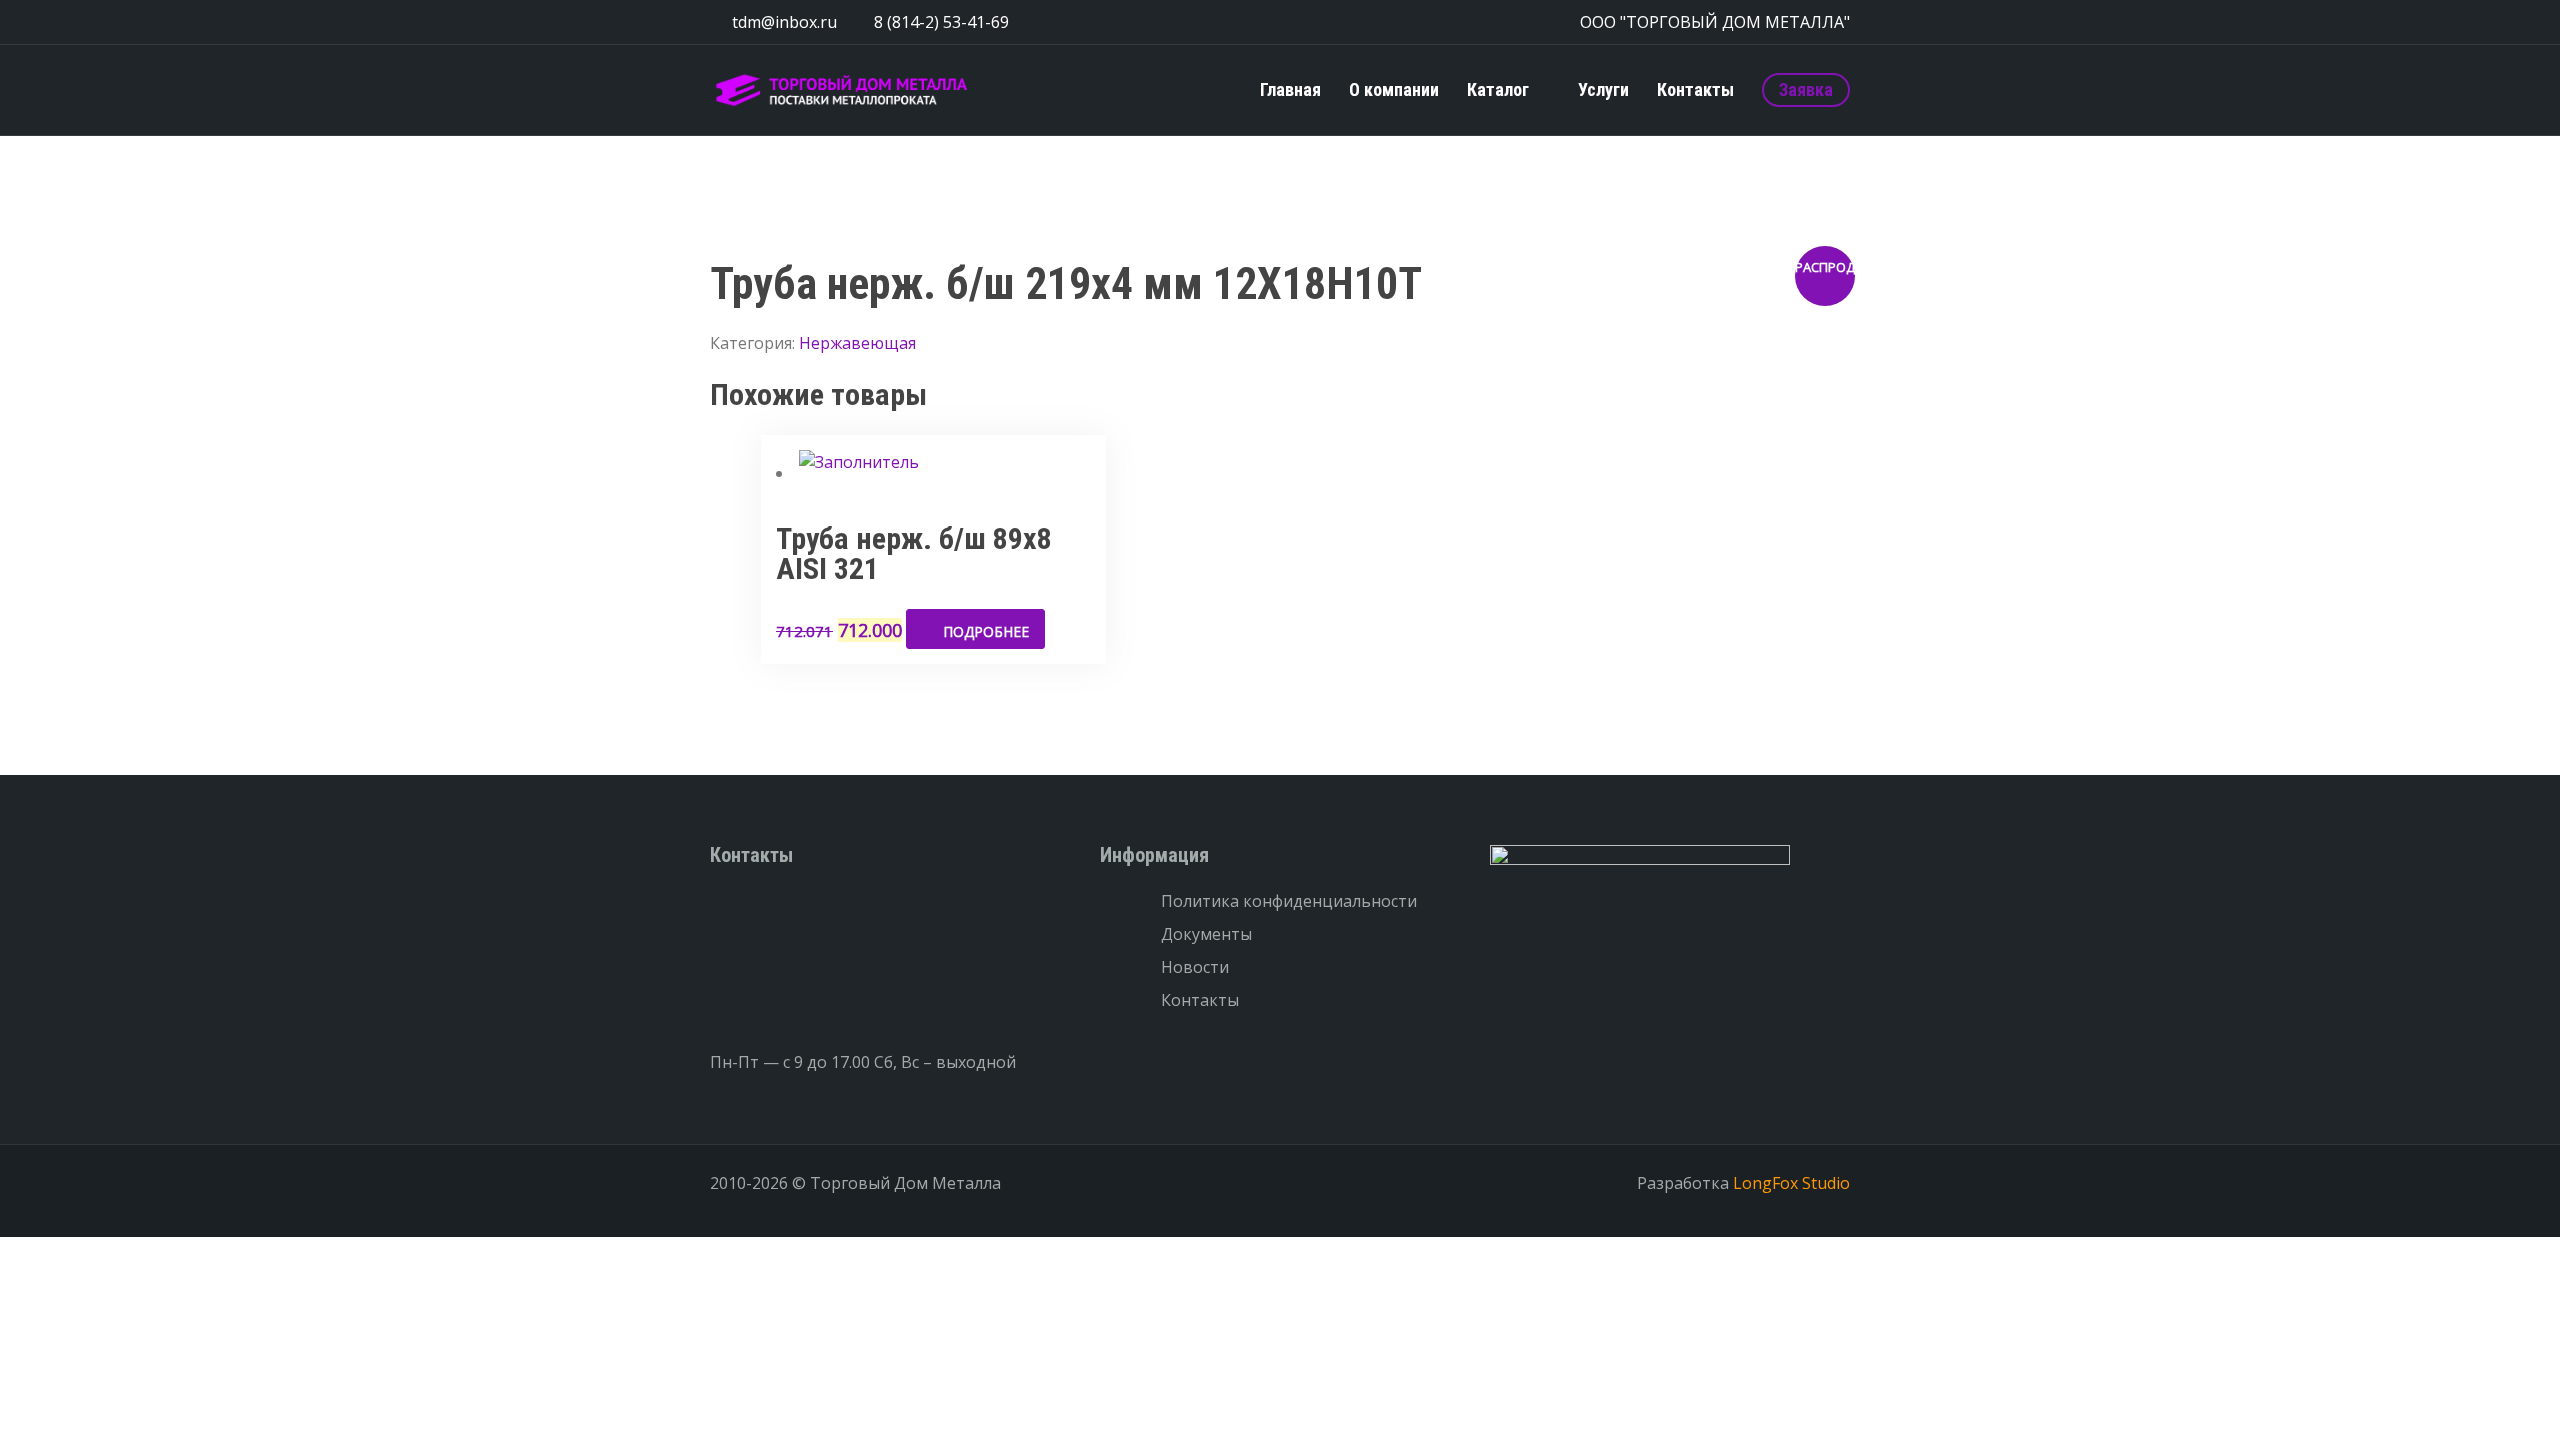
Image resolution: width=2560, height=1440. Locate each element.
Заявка (1806, 89)
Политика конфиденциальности (1289, 901)
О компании (1394, 89)
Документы (1206, 934)
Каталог (1498, 89)
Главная (1290, 89)
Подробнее (986, 631)
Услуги (1603, 89)
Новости (1195, 967)
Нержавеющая (857, 343)
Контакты (1695, 89)
